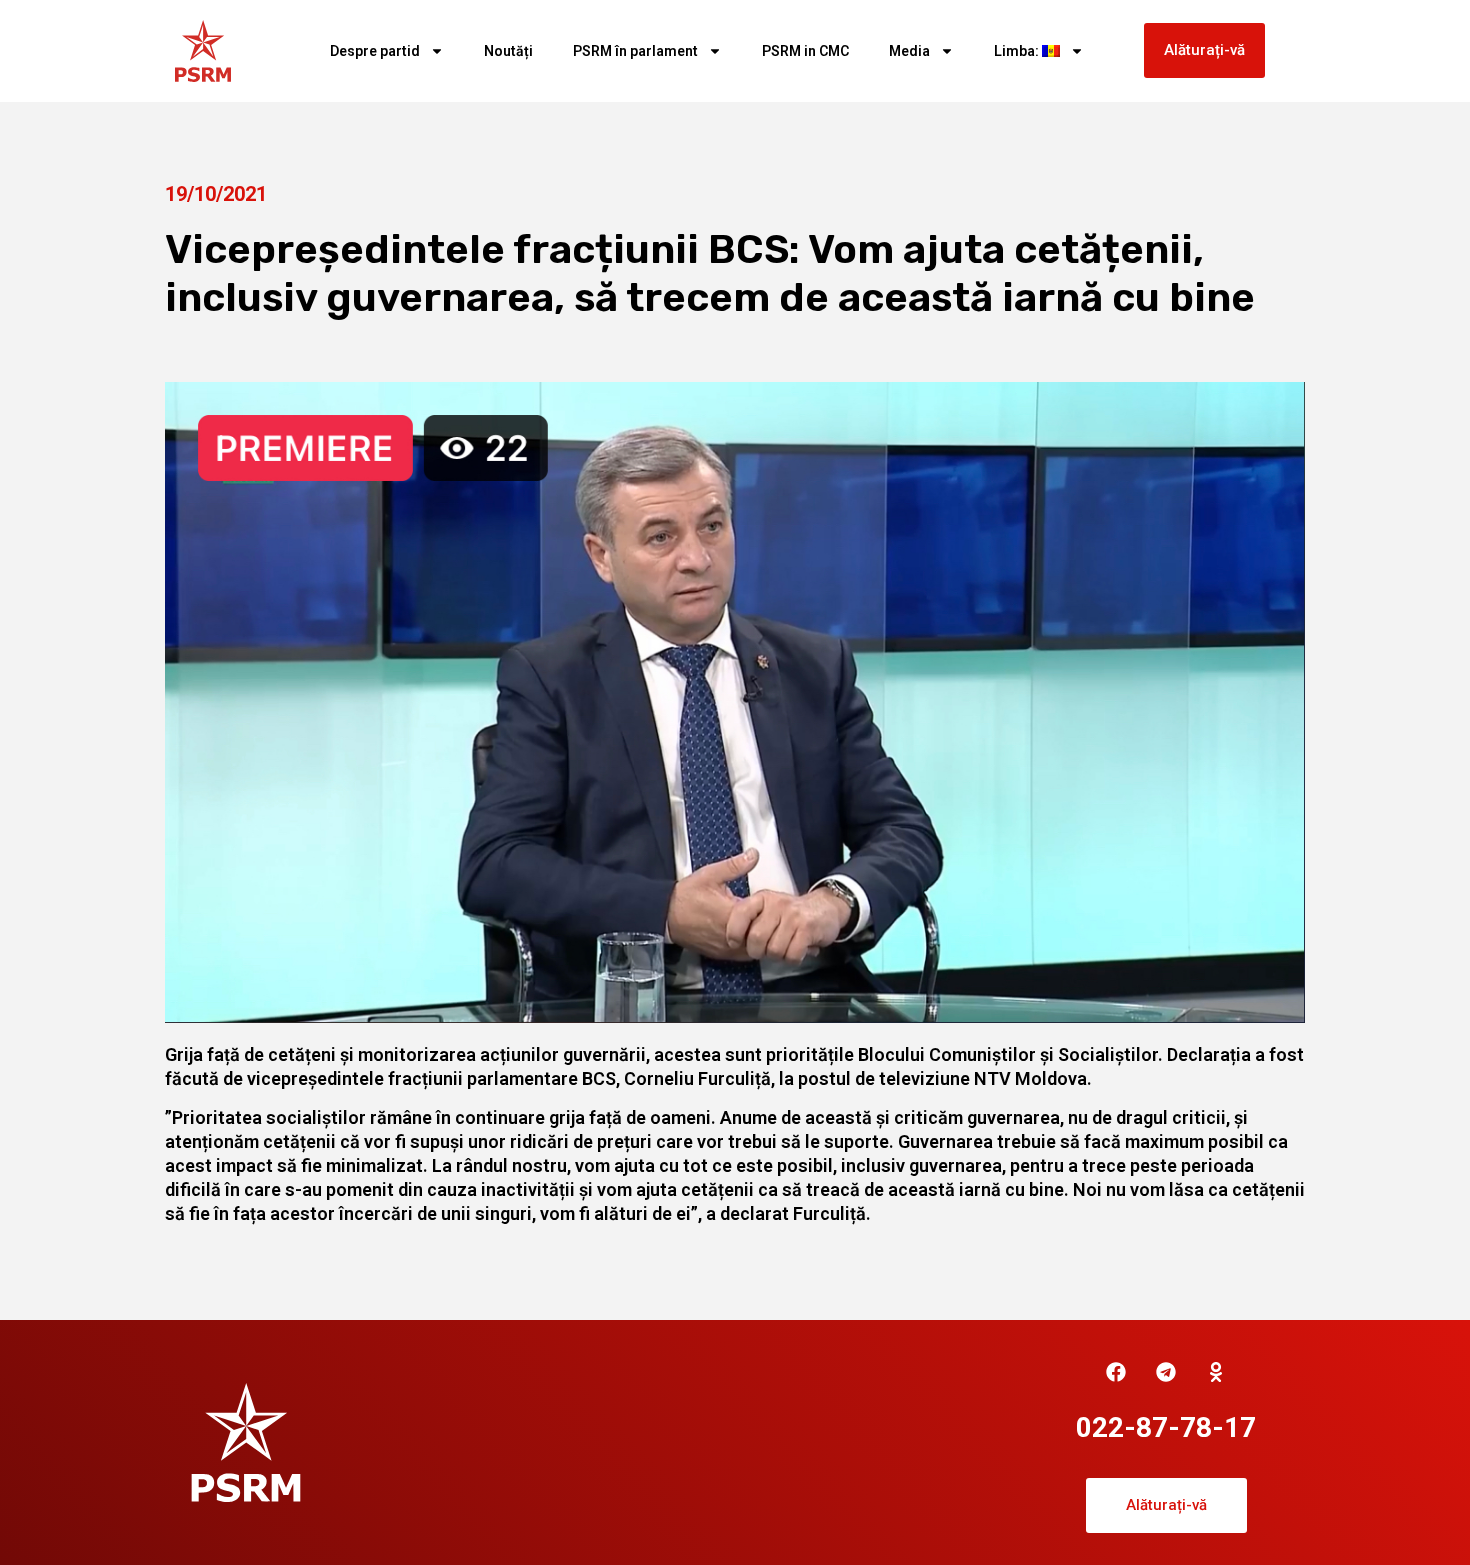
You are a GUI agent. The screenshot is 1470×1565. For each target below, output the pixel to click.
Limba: (1018, 51)
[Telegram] (1166, 1372)
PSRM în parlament (635, 51)
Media (909, 51)
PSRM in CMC (805, 51)
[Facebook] (1116, 1372)
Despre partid (375, 51)
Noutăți (508, 51)
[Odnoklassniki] (1216, 1372)
